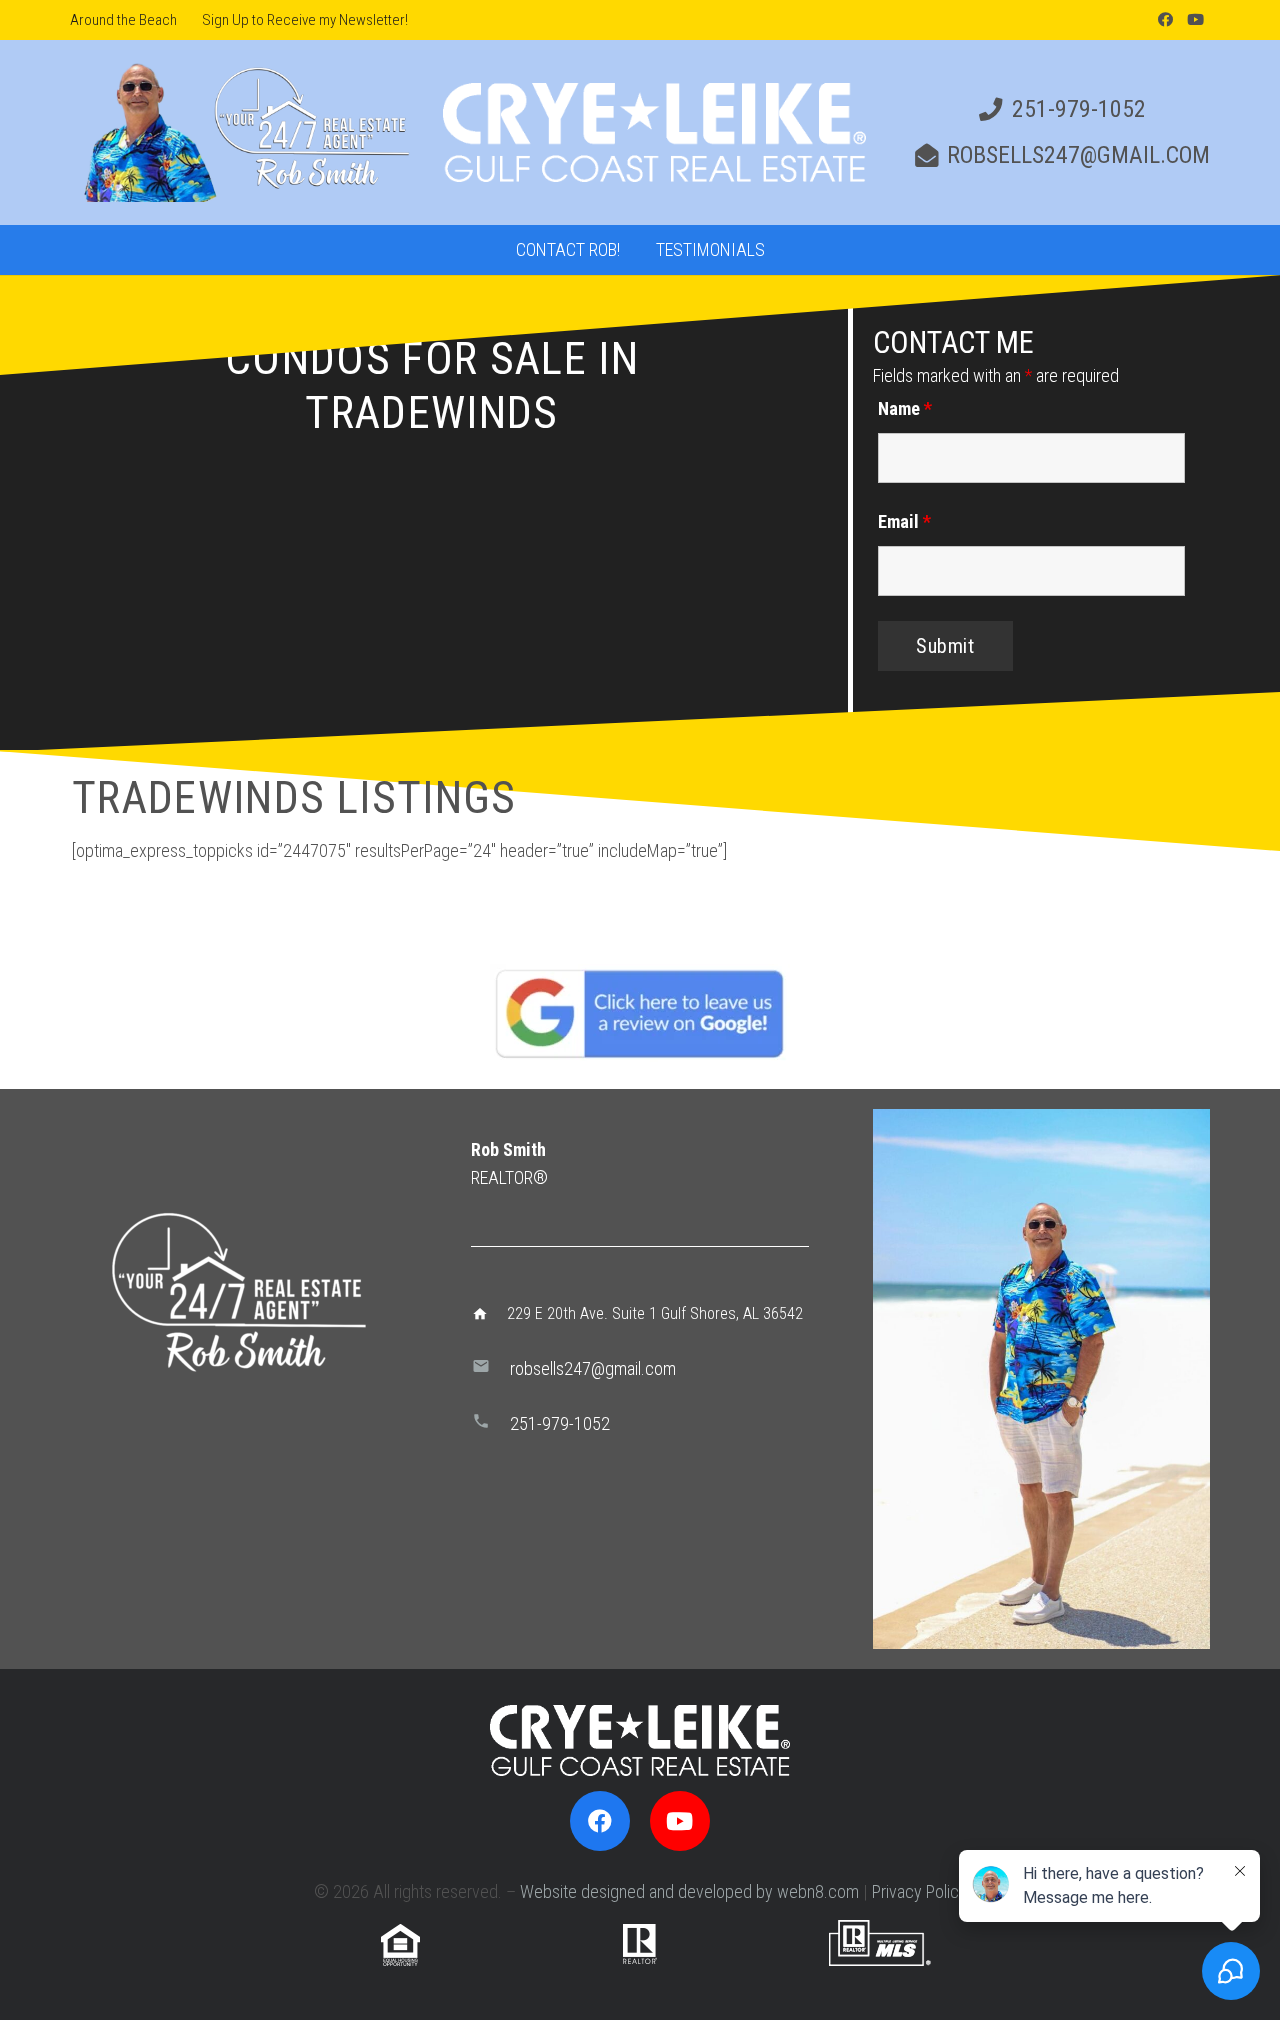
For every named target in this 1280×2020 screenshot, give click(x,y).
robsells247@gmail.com (593, 1368)
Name (905, 408)
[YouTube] (1195, 20)
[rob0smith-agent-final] (244, 133)
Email (904, 521)
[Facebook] (1165, 20)
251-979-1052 (560, 1423)
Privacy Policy (919, 1891)
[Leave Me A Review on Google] (640, 1013)
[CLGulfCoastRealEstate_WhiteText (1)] (654, 133)
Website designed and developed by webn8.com (689, 1891)
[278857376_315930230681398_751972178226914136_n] (1041, 1379)
